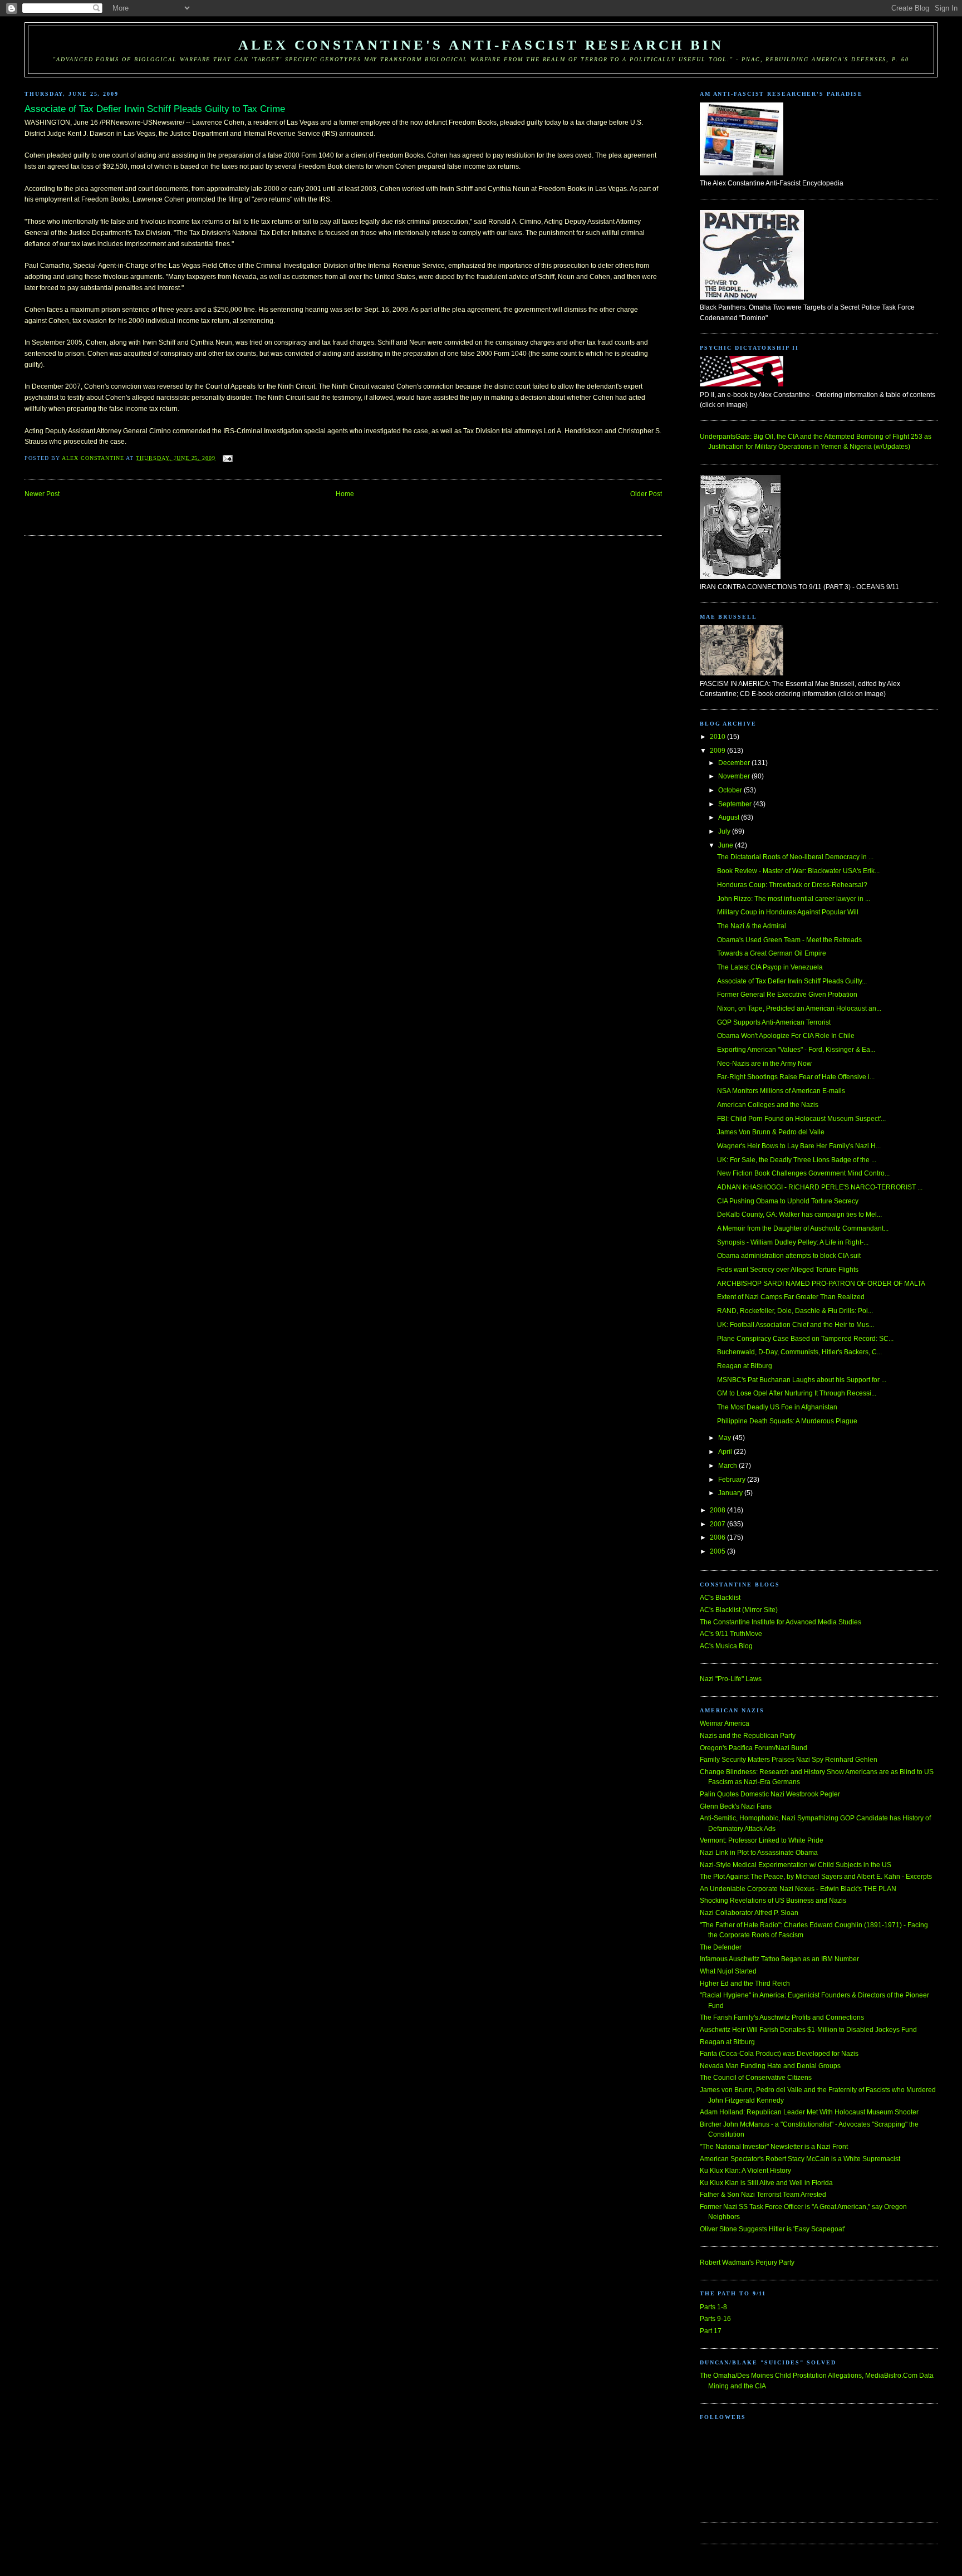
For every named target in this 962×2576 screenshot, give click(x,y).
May (725, 1438)
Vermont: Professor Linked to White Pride (762, 1840)
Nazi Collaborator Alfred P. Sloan (749, 1913)
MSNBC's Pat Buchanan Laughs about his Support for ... (802, 1380)
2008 (718, 1510)
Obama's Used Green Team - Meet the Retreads (789, 940)
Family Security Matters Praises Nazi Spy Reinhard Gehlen (789, 1760)
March (728, 1466)
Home (345, 494)
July (725, 831)
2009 (718, 751)
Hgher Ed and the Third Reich (745, 1984)
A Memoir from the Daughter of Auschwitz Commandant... (803, 1228)
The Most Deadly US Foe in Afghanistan (777, 1407)
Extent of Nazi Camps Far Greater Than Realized (791, 1297)
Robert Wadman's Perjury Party (747, 2262)
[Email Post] (227, 458)
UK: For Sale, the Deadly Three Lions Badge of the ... (797, 1160)
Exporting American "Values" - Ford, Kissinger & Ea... (796, 1050)
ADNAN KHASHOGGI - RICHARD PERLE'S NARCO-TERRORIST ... (820, 1187)
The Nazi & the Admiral (752, 926)
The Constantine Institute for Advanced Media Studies (781, 1622)
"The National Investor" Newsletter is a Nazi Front (774, 2147)
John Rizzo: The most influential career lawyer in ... (794, 899)
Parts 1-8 (713, 2307)
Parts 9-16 (715, 2319)
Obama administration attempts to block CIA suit (789, 1256)
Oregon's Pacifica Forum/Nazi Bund (754, 1748)
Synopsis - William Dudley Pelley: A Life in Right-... (793, 1242)
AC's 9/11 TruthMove (731, 1634)
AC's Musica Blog (726, 1646)
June (727, 845)
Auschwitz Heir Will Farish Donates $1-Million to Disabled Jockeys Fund (808, 2030)
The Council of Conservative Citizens (756, 2078)
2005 (718, 1551)
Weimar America (725, 1723)
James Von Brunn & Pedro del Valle (771, 1132)
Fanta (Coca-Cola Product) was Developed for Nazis (779, 2054)
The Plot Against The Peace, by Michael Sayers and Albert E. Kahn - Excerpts (816, 1877)
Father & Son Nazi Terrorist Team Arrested (763, 2195)
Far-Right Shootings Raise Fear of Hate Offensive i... (796, 1077)
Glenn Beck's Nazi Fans (736, 1806)
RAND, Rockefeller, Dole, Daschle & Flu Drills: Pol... (795, 1311)
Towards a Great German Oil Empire (772, 953)
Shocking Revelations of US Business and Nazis (773, 1901)
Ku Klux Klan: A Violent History (745, 2171)
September (736, 804)
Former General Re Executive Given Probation (787, 995)
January (731, 1493)
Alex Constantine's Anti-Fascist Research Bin (481, 45)
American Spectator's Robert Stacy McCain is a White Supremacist (800, 2159)
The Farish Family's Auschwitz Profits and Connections (782, 2017)
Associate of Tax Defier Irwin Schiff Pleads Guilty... (792, 981)
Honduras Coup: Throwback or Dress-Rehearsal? (792, 885)
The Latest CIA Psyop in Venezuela (770, 967)
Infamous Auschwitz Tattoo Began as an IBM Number (779, 1959)
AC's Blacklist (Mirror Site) (739, 1610)
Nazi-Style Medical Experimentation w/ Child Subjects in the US (796, 1865)
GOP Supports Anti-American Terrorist (774, 1022)
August (730, 817)
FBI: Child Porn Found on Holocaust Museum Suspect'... (801, 1119)
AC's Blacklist (720, 1598)
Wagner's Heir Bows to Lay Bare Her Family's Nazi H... (799, 1146)
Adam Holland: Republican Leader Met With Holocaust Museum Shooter (809, 2112)
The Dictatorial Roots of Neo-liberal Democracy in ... (795, 857)
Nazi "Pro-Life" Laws (731, 1679)
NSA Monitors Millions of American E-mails (781, 1091)
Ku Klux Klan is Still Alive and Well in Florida (766, 2183)
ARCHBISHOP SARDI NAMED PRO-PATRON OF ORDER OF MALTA (821, 1284)
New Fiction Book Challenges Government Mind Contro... (803, 1173)
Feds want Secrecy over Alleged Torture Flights (788, 1270)
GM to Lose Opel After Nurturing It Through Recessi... (797, 1393)
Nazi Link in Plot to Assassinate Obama (759, 1853)
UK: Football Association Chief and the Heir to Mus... (796, 1325)
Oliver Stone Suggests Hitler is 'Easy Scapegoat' (772, 2229)
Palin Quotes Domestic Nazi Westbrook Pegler (770, 1794)
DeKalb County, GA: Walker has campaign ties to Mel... (799, 1214)
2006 (718, 1537)
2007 (718, 1524)
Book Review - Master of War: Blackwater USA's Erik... (798, 871)
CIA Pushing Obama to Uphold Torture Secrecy (788, 1201)
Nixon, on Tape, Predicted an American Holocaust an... (799, 1008)
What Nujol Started (728, 1971)
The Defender (721, 1947)
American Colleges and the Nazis (768, 1105)
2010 (718, 737)
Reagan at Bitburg (745, 1366)
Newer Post (42, 494)
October (731, 790)
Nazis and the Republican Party (748, 1736)
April (726, 1452)
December (735, 763)
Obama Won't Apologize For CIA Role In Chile (786, 1036)
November (735, 776)
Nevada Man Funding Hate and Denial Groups (770, 2066)
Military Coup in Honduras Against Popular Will (788, 912)
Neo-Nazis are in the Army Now (764, 1064)
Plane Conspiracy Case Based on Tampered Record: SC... (805, 1339)
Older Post (646, 494)
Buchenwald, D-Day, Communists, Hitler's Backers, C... (799, 1352)
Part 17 (711, 2331)
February (733, 1480)
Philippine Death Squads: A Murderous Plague (787, 1421)
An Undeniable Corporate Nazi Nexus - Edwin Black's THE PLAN (798, 1889)
